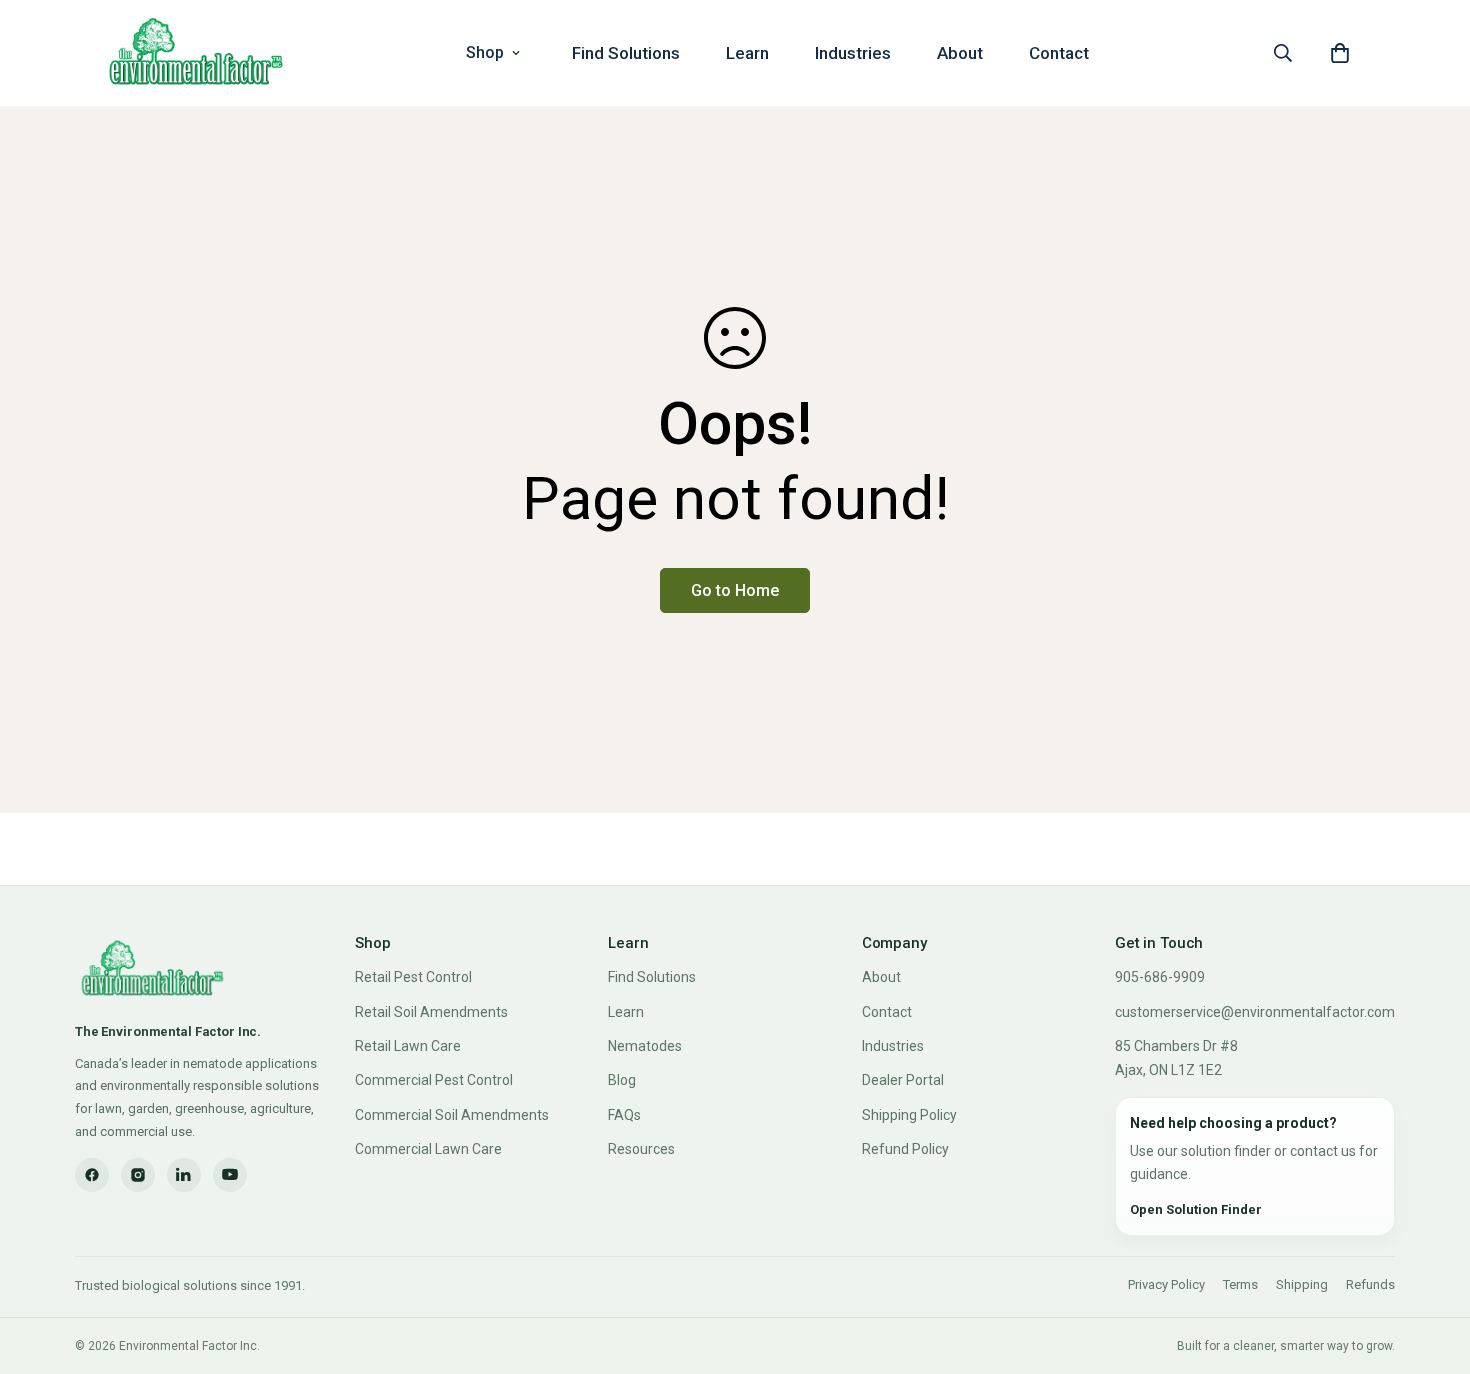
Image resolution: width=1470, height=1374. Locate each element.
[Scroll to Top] (1431, 1265)
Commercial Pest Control (434, 1080)
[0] (1340, 53)
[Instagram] (138, 1175)
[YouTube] (230, 1175)
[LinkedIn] (184, 1175)
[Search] (1283, 53)
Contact (1059, 53)
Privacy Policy (1166, 1284)
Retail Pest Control (413, 977)
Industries (853, 53)
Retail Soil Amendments (431, 1012)
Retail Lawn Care (408, 1046)
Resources (641, 1149)
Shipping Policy (909, 1115)
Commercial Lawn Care (428, 1149)
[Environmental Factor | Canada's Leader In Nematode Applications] (196, 53)
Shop (485, 52)
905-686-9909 (1160, 977)
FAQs (624, 1115)
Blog (622, 1080)
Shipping (1302, 1284)
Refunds (1370, 1284)
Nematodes (645, 1046)
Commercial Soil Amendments (452, 1115)
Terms (1240, 1284)
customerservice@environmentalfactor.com (1255, 1012)
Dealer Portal (903, 1080)
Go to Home (735, 590)
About (960, 53)
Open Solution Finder (1196, 1209)
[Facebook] (92, 1175)
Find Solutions (626, 53)
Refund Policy (905, 1149)
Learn (747, 53)
